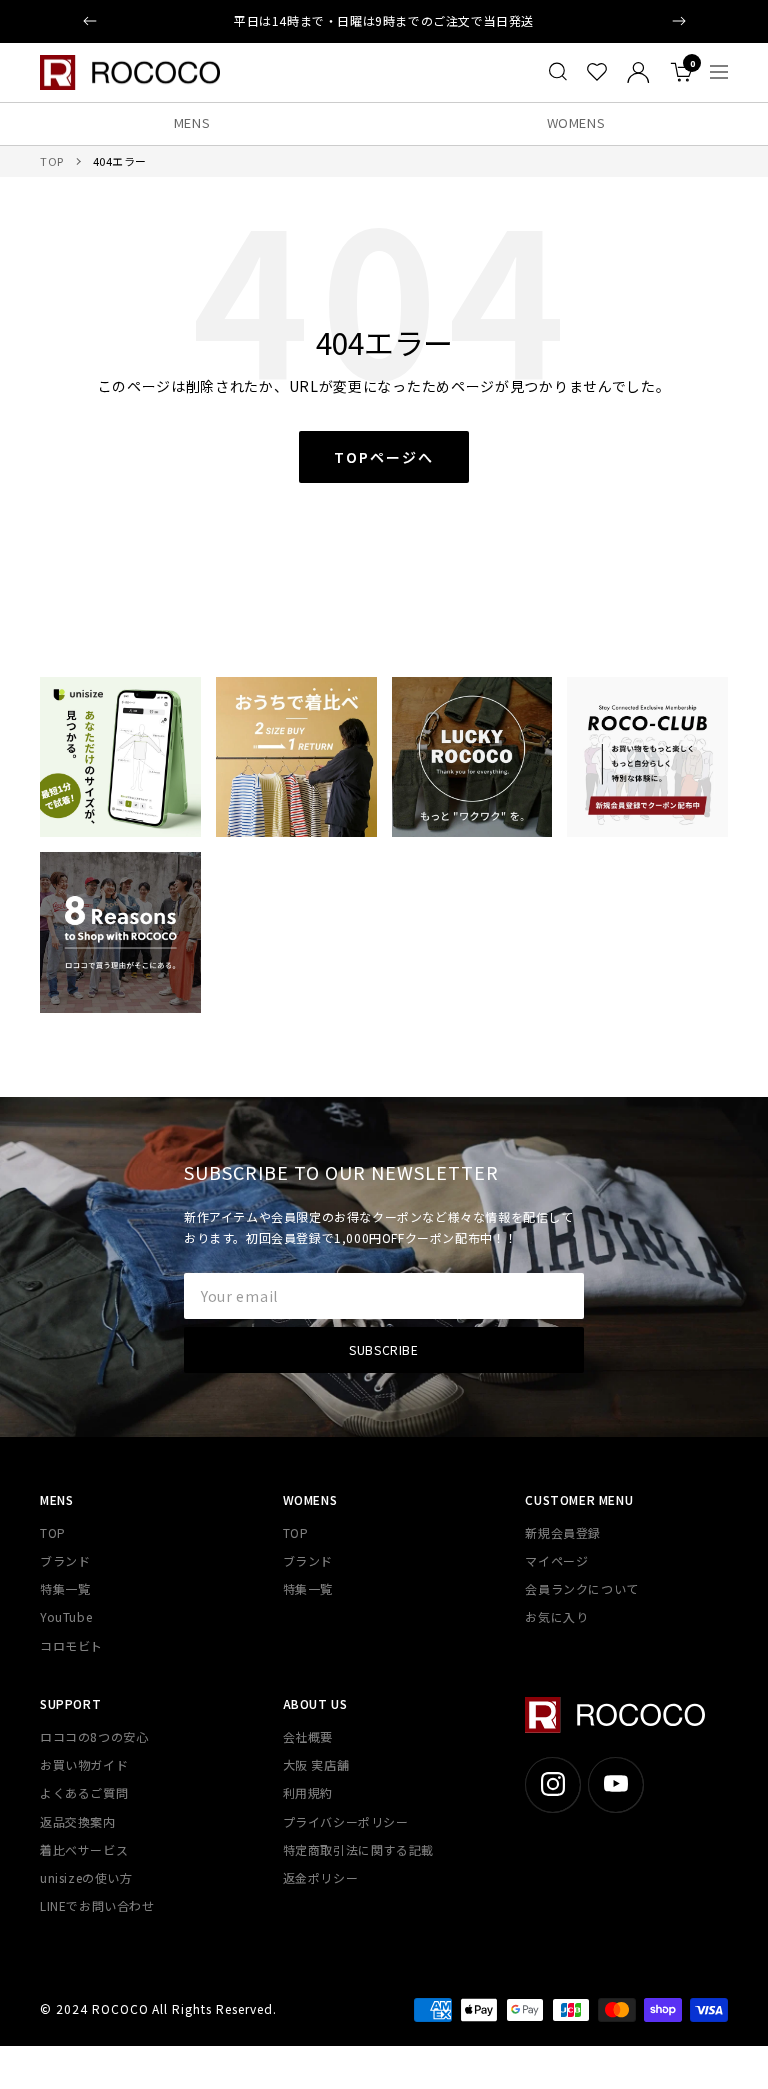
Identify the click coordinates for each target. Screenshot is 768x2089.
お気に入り (556, 1616)
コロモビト (71, 1645)
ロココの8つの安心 (94, 1736)
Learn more (489, 20)
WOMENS (576, 122)
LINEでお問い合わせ (97, 1905)
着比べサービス (84, 1849)
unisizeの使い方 (86, 1877)
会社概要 (308, 1736)
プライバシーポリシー (346, 1821)
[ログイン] (638, 72)
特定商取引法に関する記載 (358, 1849)
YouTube (66, 1616)
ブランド (65, 1560)
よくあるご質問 (84, 1792)
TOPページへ (384, 457)
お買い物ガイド (84, 1764)
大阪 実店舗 (316, 1764)
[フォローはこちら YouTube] (615, 1784)
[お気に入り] (597, 72)
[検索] (558, 72)
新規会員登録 (563, 1532)
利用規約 (308, 1792)
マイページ (556, 1560)
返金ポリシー (321, 1877)
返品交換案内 (78, 1821)
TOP (52, 161)
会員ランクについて (581, 1588)
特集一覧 (65, 1588)
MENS (192, 122)
